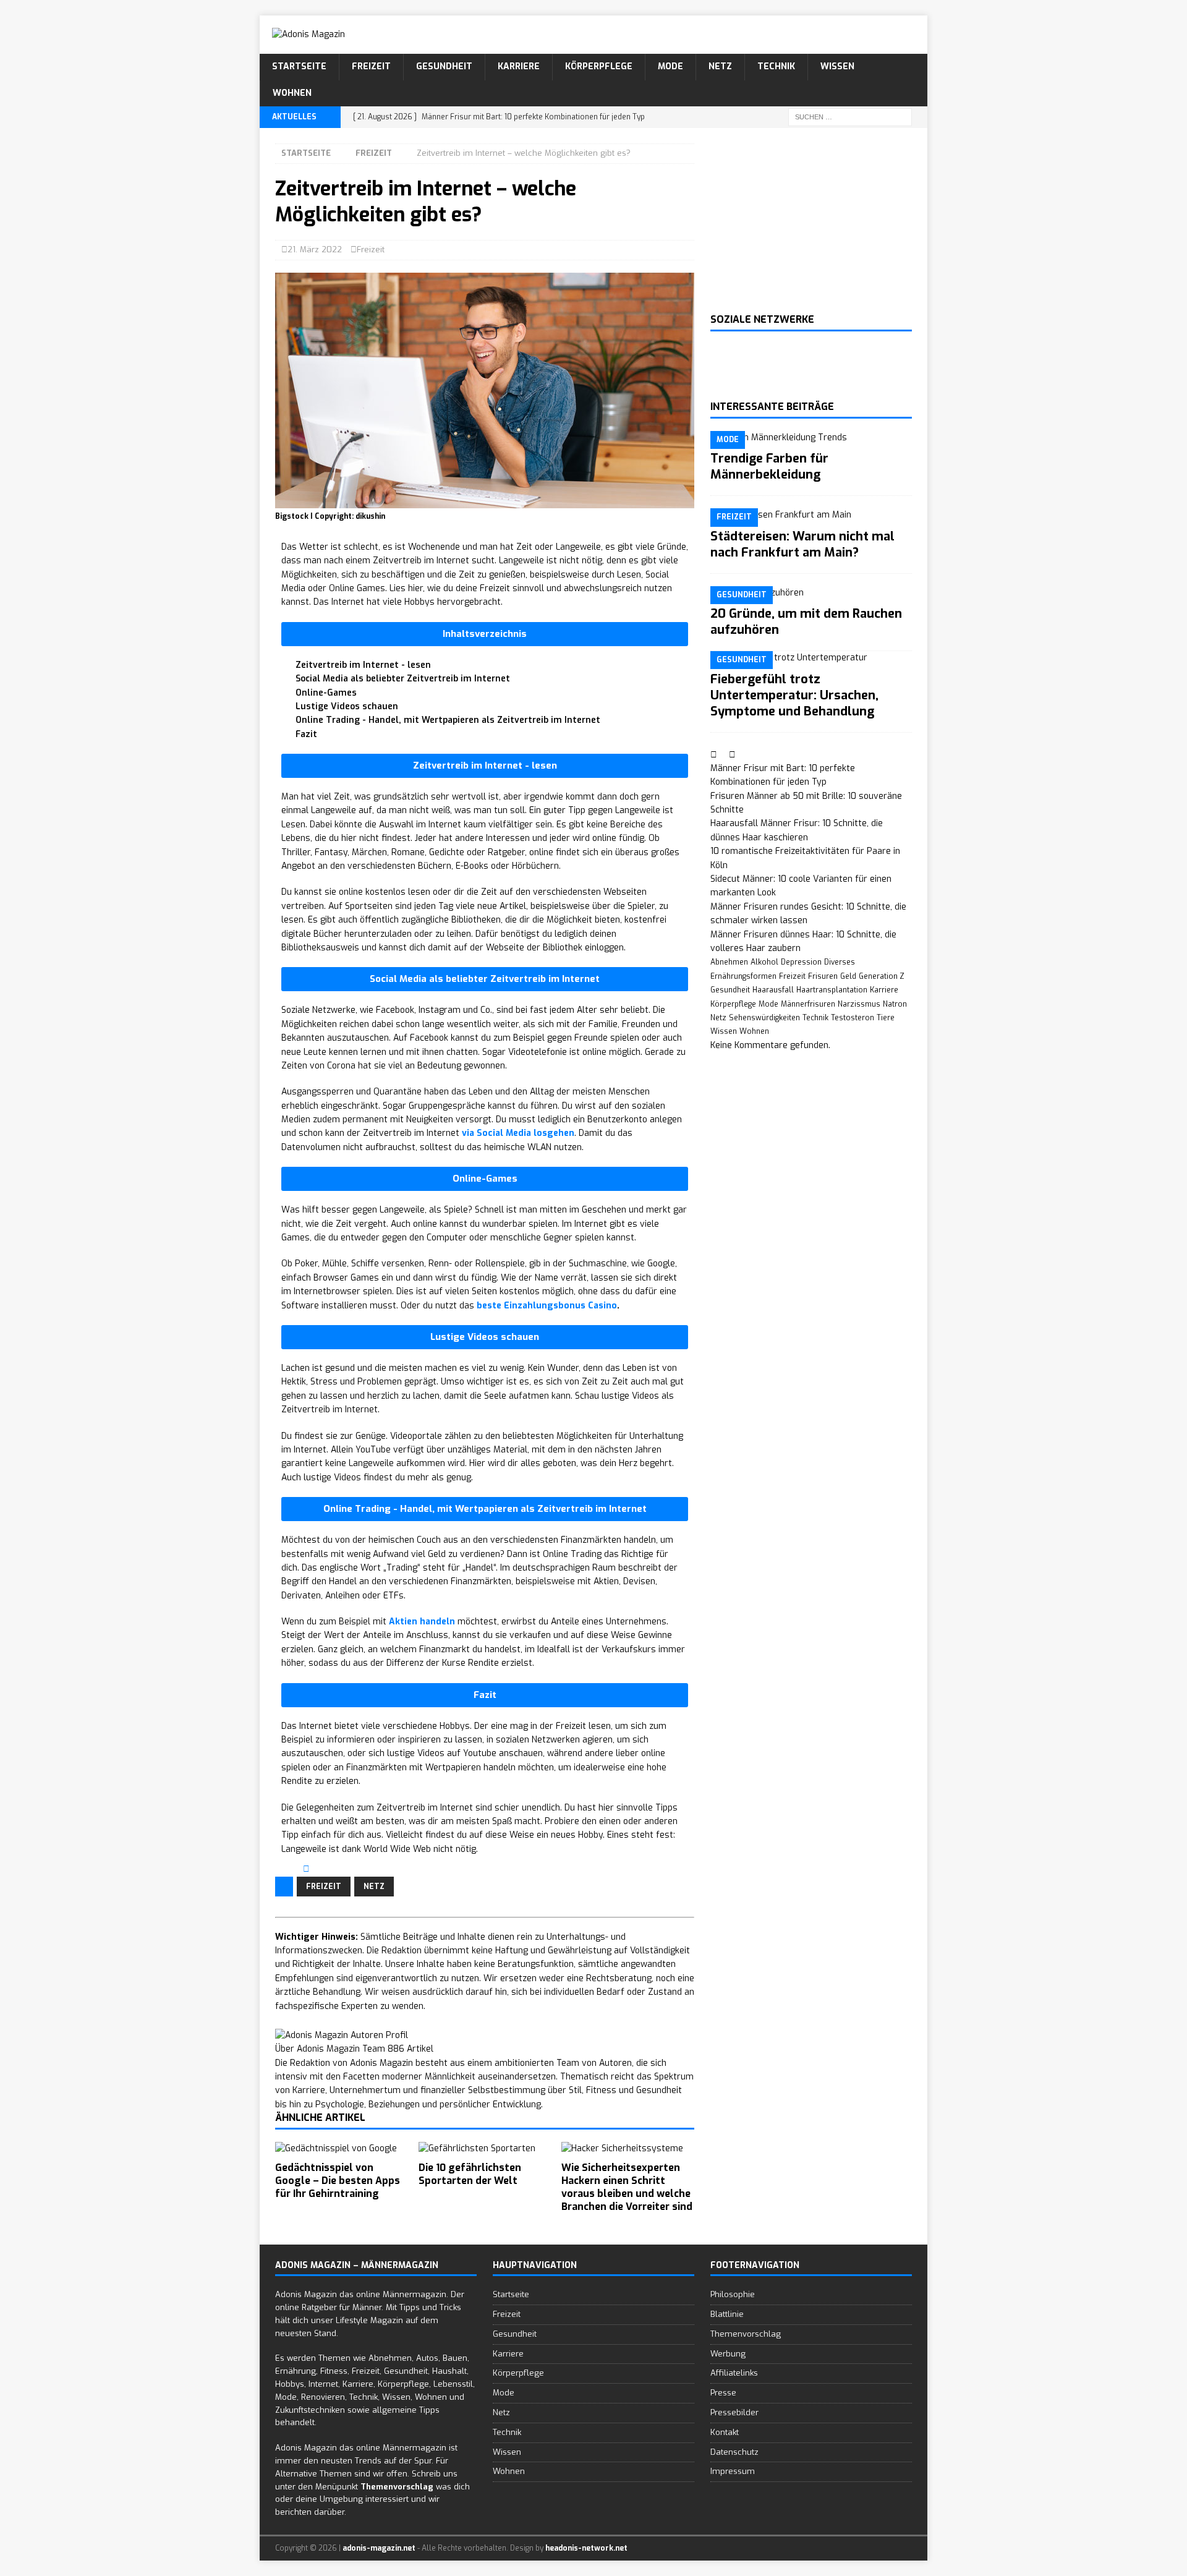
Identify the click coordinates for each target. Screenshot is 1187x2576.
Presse (723, 2393)
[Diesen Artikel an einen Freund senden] (308, 1869)
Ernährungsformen (743, 976)
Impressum (733, 2471)
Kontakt (725, 2432)
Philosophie (733, 2294)
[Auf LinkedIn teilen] (289, 1869)
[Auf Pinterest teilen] (298, 1869)
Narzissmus (859, 1004)
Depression (801, 962)
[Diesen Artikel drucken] (317, 1869)
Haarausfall (773, 990)
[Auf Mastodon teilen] (335, 1869)
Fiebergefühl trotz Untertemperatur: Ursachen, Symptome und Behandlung (794, 695)
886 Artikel (411, 2049)
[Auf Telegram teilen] (343, 1869)
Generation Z (882, 976)
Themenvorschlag (746, 2333)
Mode (670, 66)
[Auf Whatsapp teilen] (326, 1869)
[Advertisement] (811, 221)
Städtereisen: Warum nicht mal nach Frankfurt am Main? (802, 544)
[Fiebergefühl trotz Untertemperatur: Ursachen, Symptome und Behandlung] (811, 658)
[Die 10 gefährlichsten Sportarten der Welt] (485, 2149)
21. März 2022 (315, 249)
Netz (720, 66)
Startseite (299, 66)
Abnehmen (729, 962)
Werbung (728, 2353)
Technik (776, 66)
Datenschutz (734, 2451)
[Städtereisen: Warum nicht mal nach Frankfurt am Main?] (811, 515)
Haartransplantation (832, 990)
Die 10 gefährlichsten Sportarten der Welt (470, 2174)
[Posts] (715, 755)
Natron (895, 1004)
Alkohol (764, 962)
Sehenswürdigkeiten (764, 1018)
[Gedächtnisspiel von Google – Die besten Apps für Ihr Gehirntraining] (342, 2149)
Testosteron (853, 1018)
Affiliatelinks (734, 2373)
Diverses (840, 962)
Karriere (519, 66)
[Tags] (724, 755)
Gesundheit (444, 66)
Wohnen (292, 93)
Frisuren (823, 976)
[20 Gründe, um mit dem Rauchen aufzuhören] (811, 593)
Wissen (837, 66)
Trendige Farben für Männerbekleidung (769, 467)
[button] (485, 634)
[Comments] (732, 755)
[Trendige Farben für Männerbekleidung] (811, 438)
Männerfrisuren (808, 1004)
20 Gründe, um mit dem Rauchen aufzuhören (806, 622)
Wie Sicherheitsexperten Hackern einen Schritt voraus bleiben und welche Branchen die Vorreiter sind (627, 2187)
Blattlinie (727, 2314)
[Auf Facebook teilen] (280, 1869)
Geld (848, 976)
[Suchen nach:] (850, 117)
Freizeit (371, 66)
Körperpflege (599, 66)
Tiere (886, 1018)
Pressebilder (734, 2412)
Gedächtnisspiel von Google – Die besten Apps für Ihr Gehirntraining (338, 2181)
